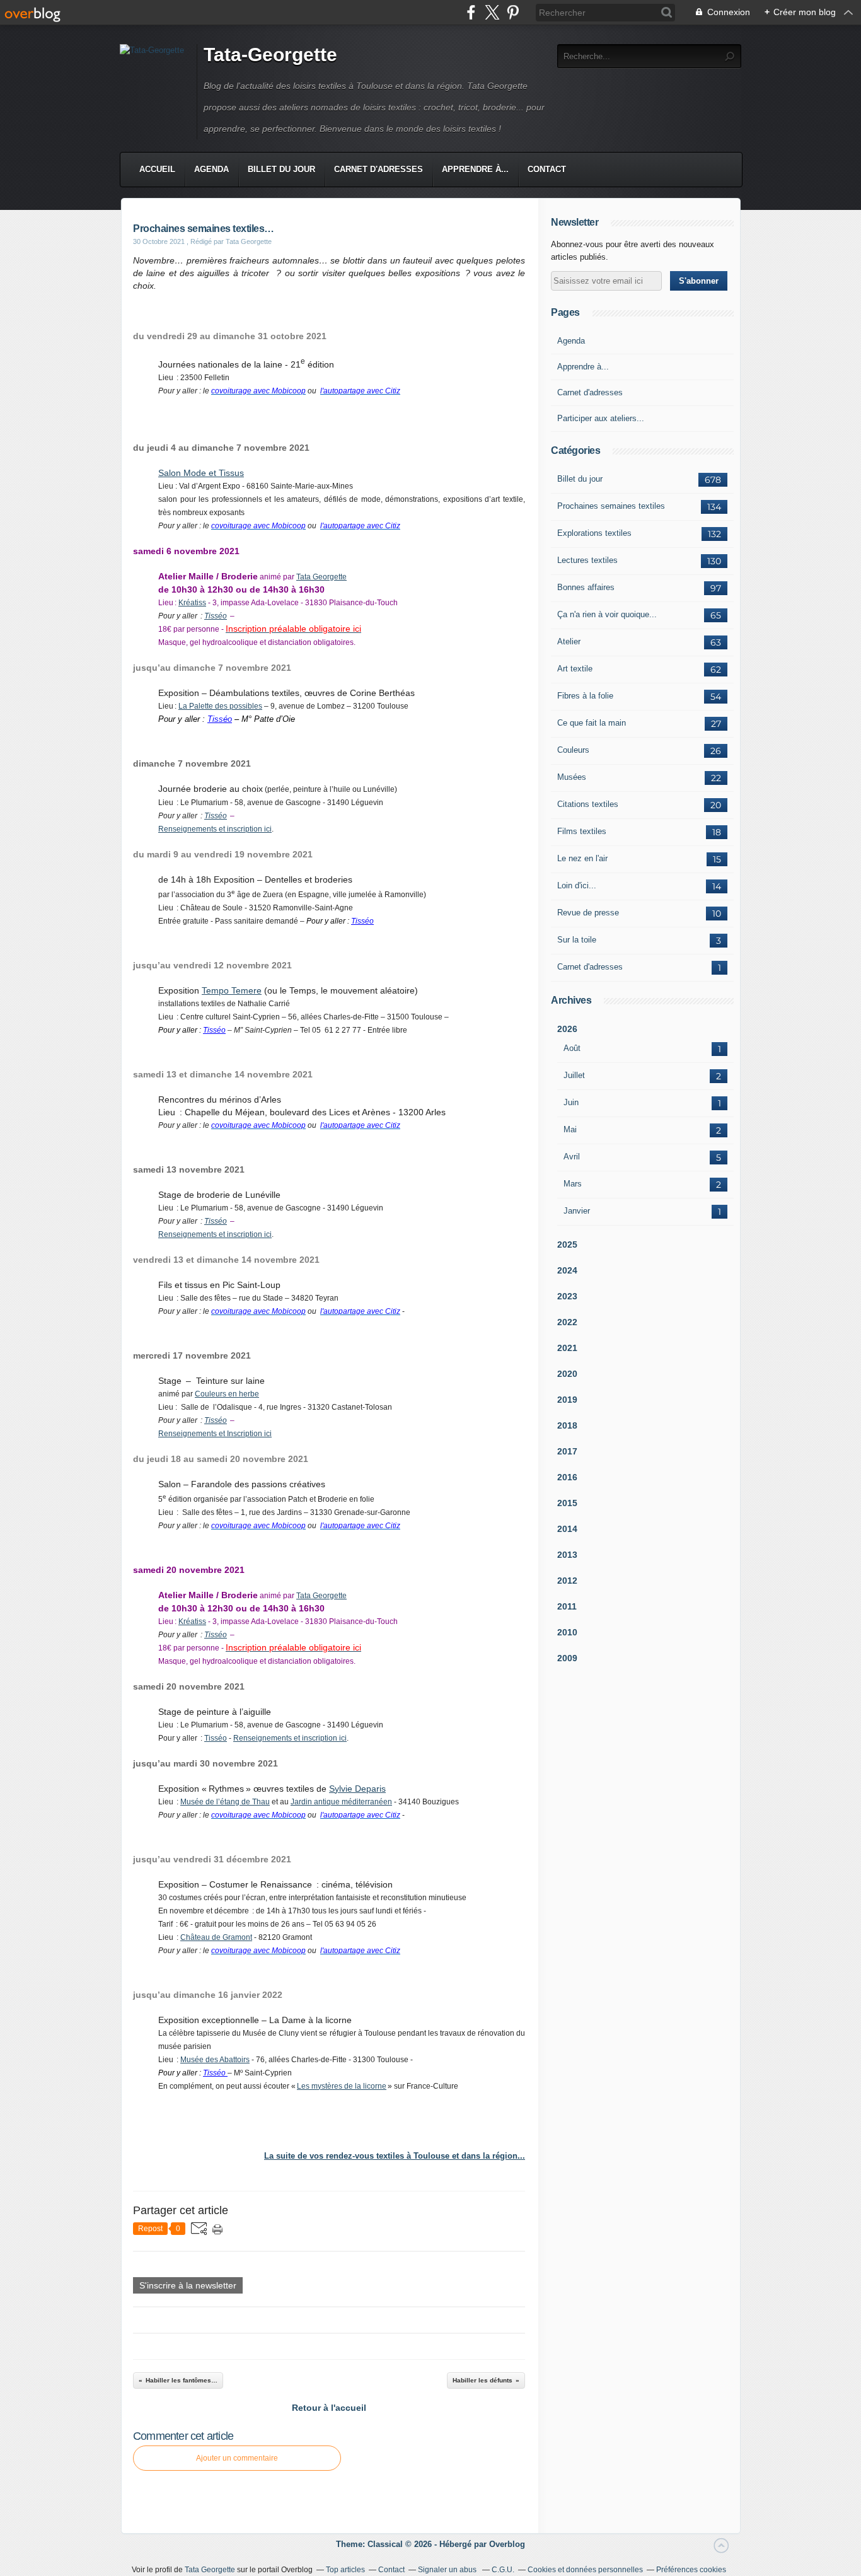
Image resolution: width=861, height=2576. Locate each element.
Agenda (211, 169)
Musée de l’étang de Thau (225, 1802)
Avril (572, 1157)
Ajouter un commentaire (237, 2458)
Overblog (507, 2544)
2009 (567, 1658)
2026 (567, 1029)
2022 (567, 1322)
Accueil (157, 169)
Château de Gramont (216, 1937)
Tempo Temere (232, 990)
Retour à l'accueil (329, 2408)
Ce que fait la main (592, 723)
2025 (567, 1244)
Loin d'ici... (577, 885)
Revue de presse (588, 913)
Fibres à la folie (585, 696)
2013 (567, 1555)
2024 (567, 1270)
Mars (573, 1184)
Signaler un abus (448, 2570)
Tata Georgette (321, 577)
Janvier (577, 1211)
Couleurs (573, 750)
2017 (567, 1451)
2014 (567, 1529)
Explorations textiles (594, 533)
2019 (567, 1400)
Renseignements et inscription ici (215, 829)
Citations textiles (588, 804)
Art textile (575, 669)
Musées (572, 777)
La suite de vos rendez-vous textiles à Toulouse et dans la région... (395, 2156)
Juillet (574, 1075)
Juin (571, 1102)
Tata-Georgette (270, 55)
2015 (567, 1503)
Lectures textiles (587, 560)
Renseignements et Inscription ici (215, 1434)
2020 (567, 1374)
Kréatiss (192, 603)
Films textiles (582, 831)
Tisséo (216, 616)
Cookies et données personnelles (585, 2570)
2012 (567, 1581)
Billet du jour (281, 169)
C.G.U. (503, 2570)
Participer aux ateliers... (601, 418)
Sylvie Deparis (357, 1789)
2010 (567, 1632)
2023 (567, 1296)
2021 (567, 1348)
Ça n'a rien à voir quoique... (607, 614)
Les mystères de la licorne (342, 2086)
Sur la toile (577, 940)
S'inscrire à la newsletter (188, 2285)
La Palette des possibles (220, 706)
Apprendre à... (475, 169)
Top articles (345, 2570)
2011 (567, 1606)
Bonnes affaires (586, 587)
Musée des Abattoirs (215, 2060)
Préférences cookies (691, 2570)
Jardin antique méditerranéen (341, 1802)
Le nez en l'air (582, 858)
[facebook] (471, 12)
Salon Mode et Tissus (201, 473)
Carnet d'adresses (378, 169)
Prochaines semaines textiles (611, 506)
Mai (570, 1129)
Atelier (569, 641)
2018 (567, 1425)
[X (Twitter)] (492, 12)
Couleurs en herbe (227, 1394)
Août (572, 1048)
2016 (567, 1477)
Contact (547, 169)
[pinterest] (513, 12)
